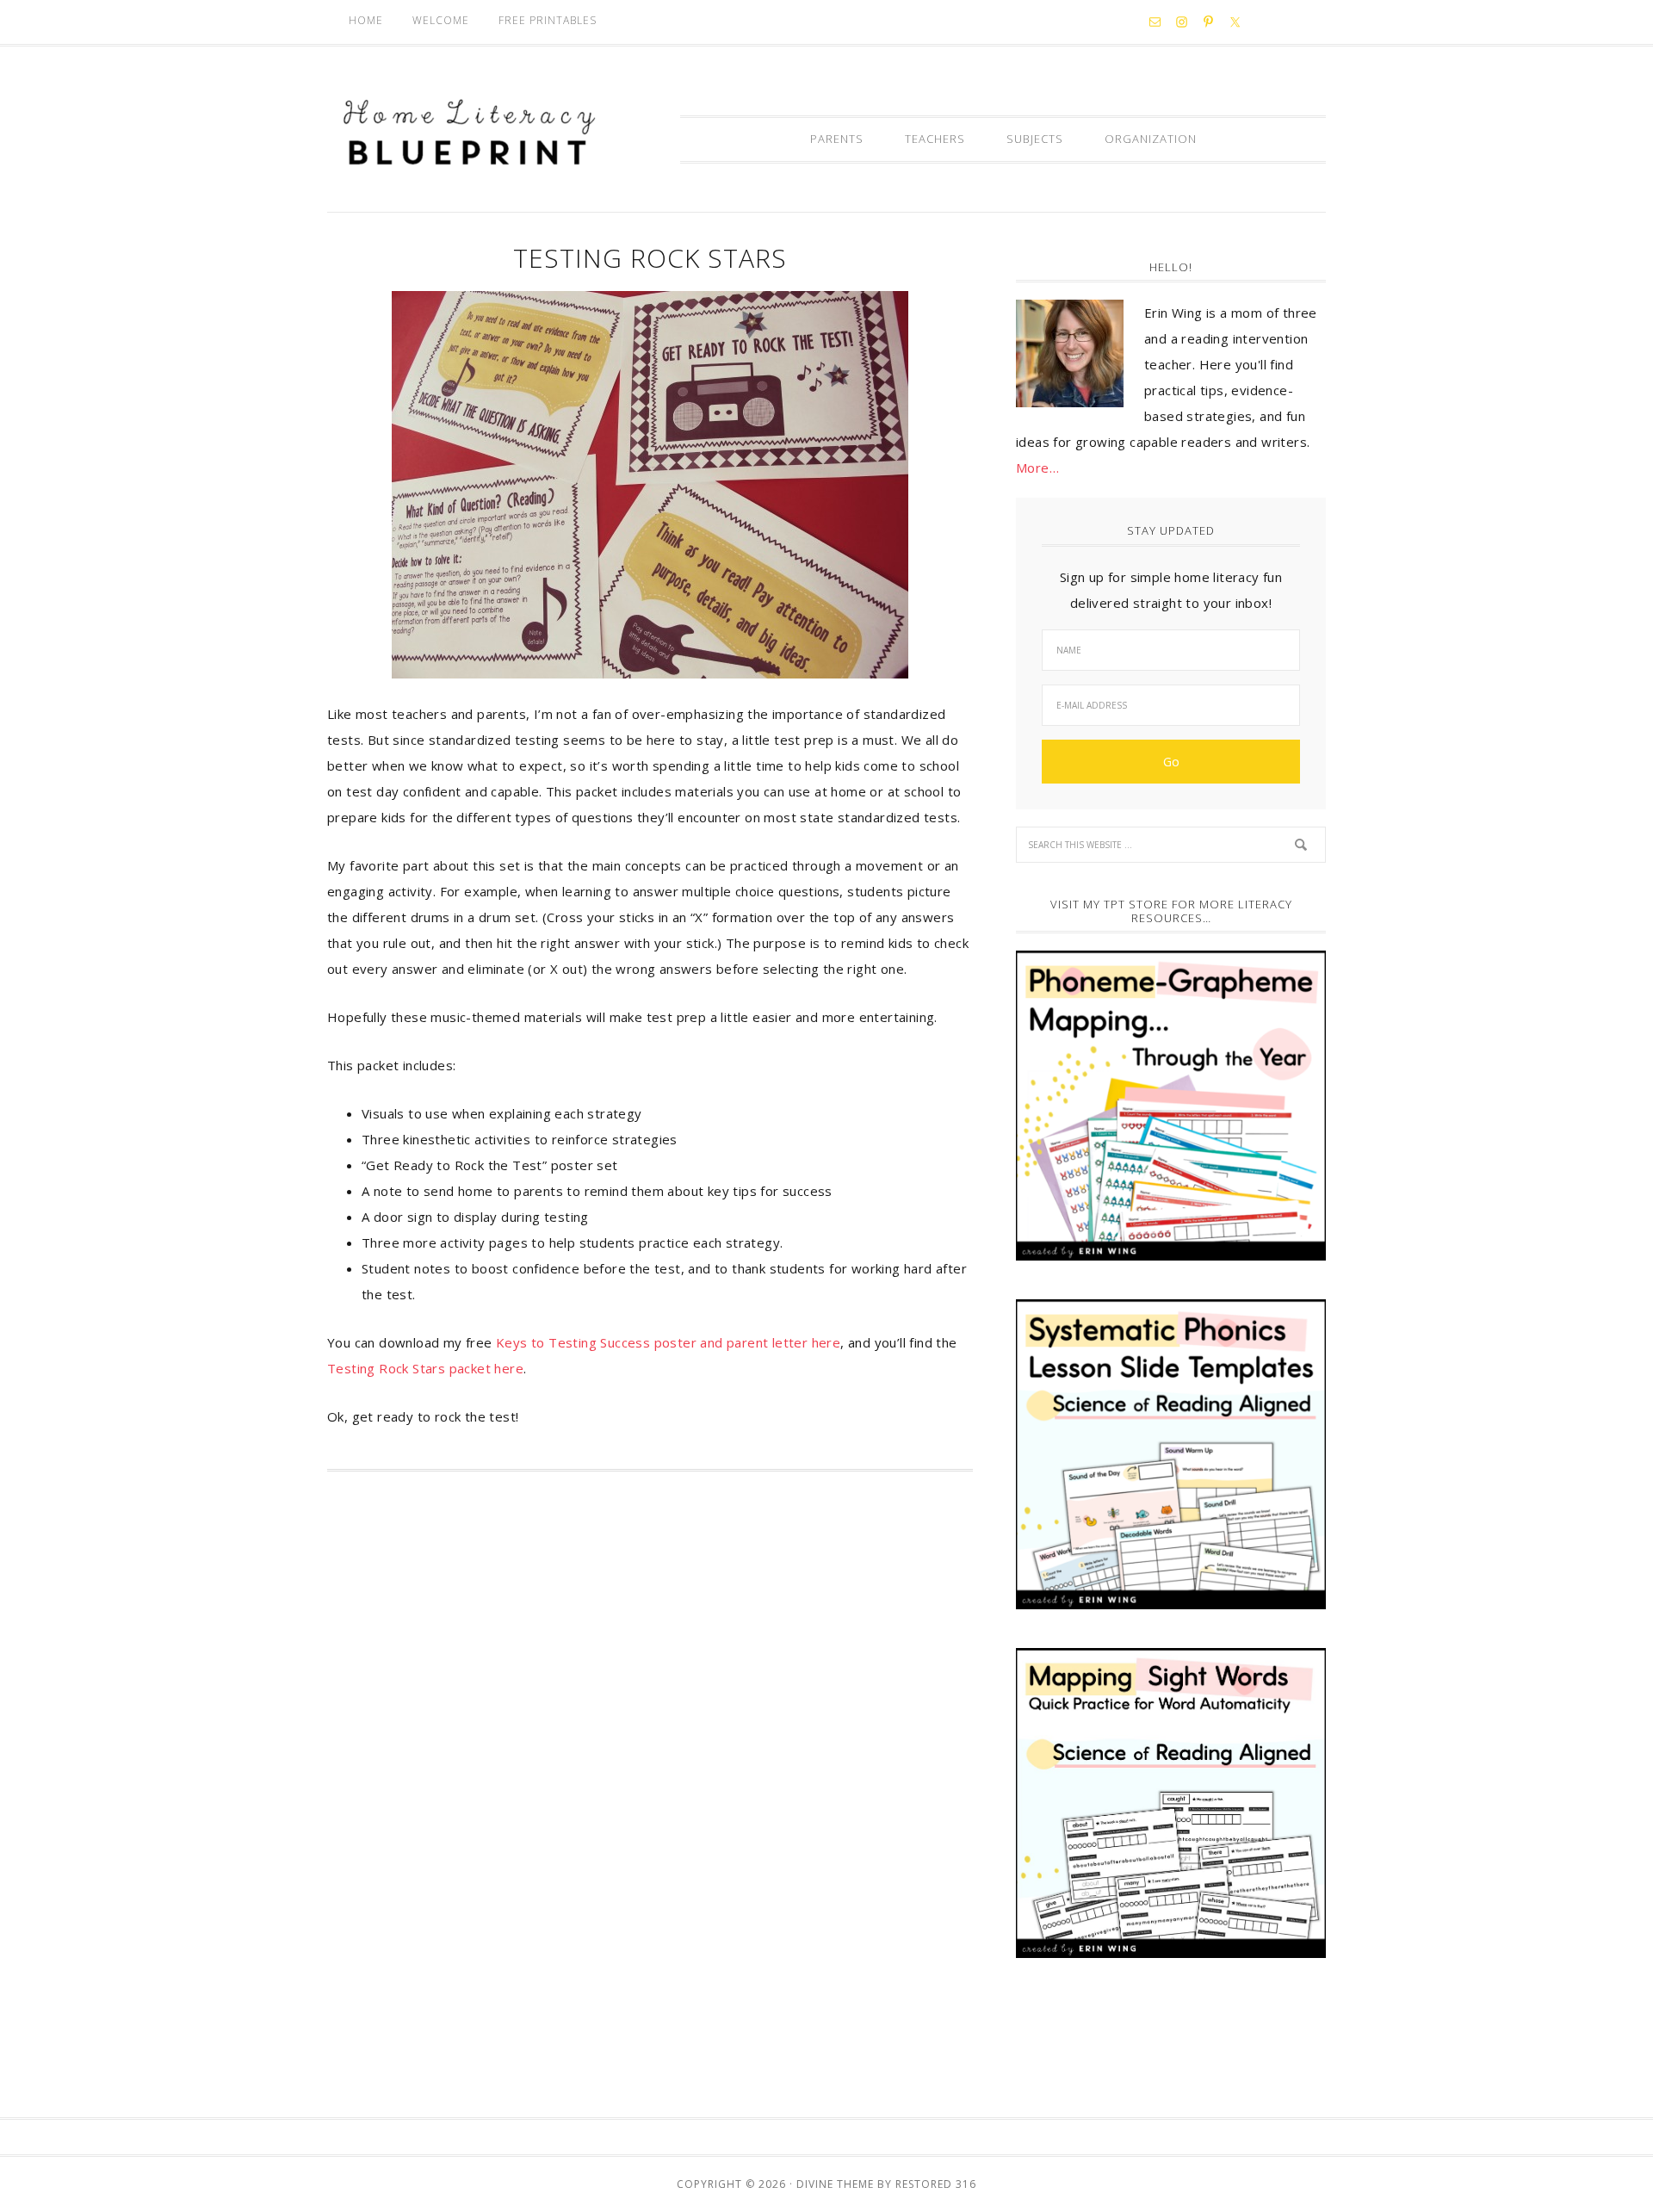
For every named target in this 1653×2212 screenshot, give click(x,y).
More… (1037, 468)
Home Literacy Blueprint (469, 133)
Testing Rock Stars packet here (425, 1368)
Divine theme (835, 2184)
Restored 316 (936, 2184)
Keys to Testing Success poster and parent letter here (667, 1342)
